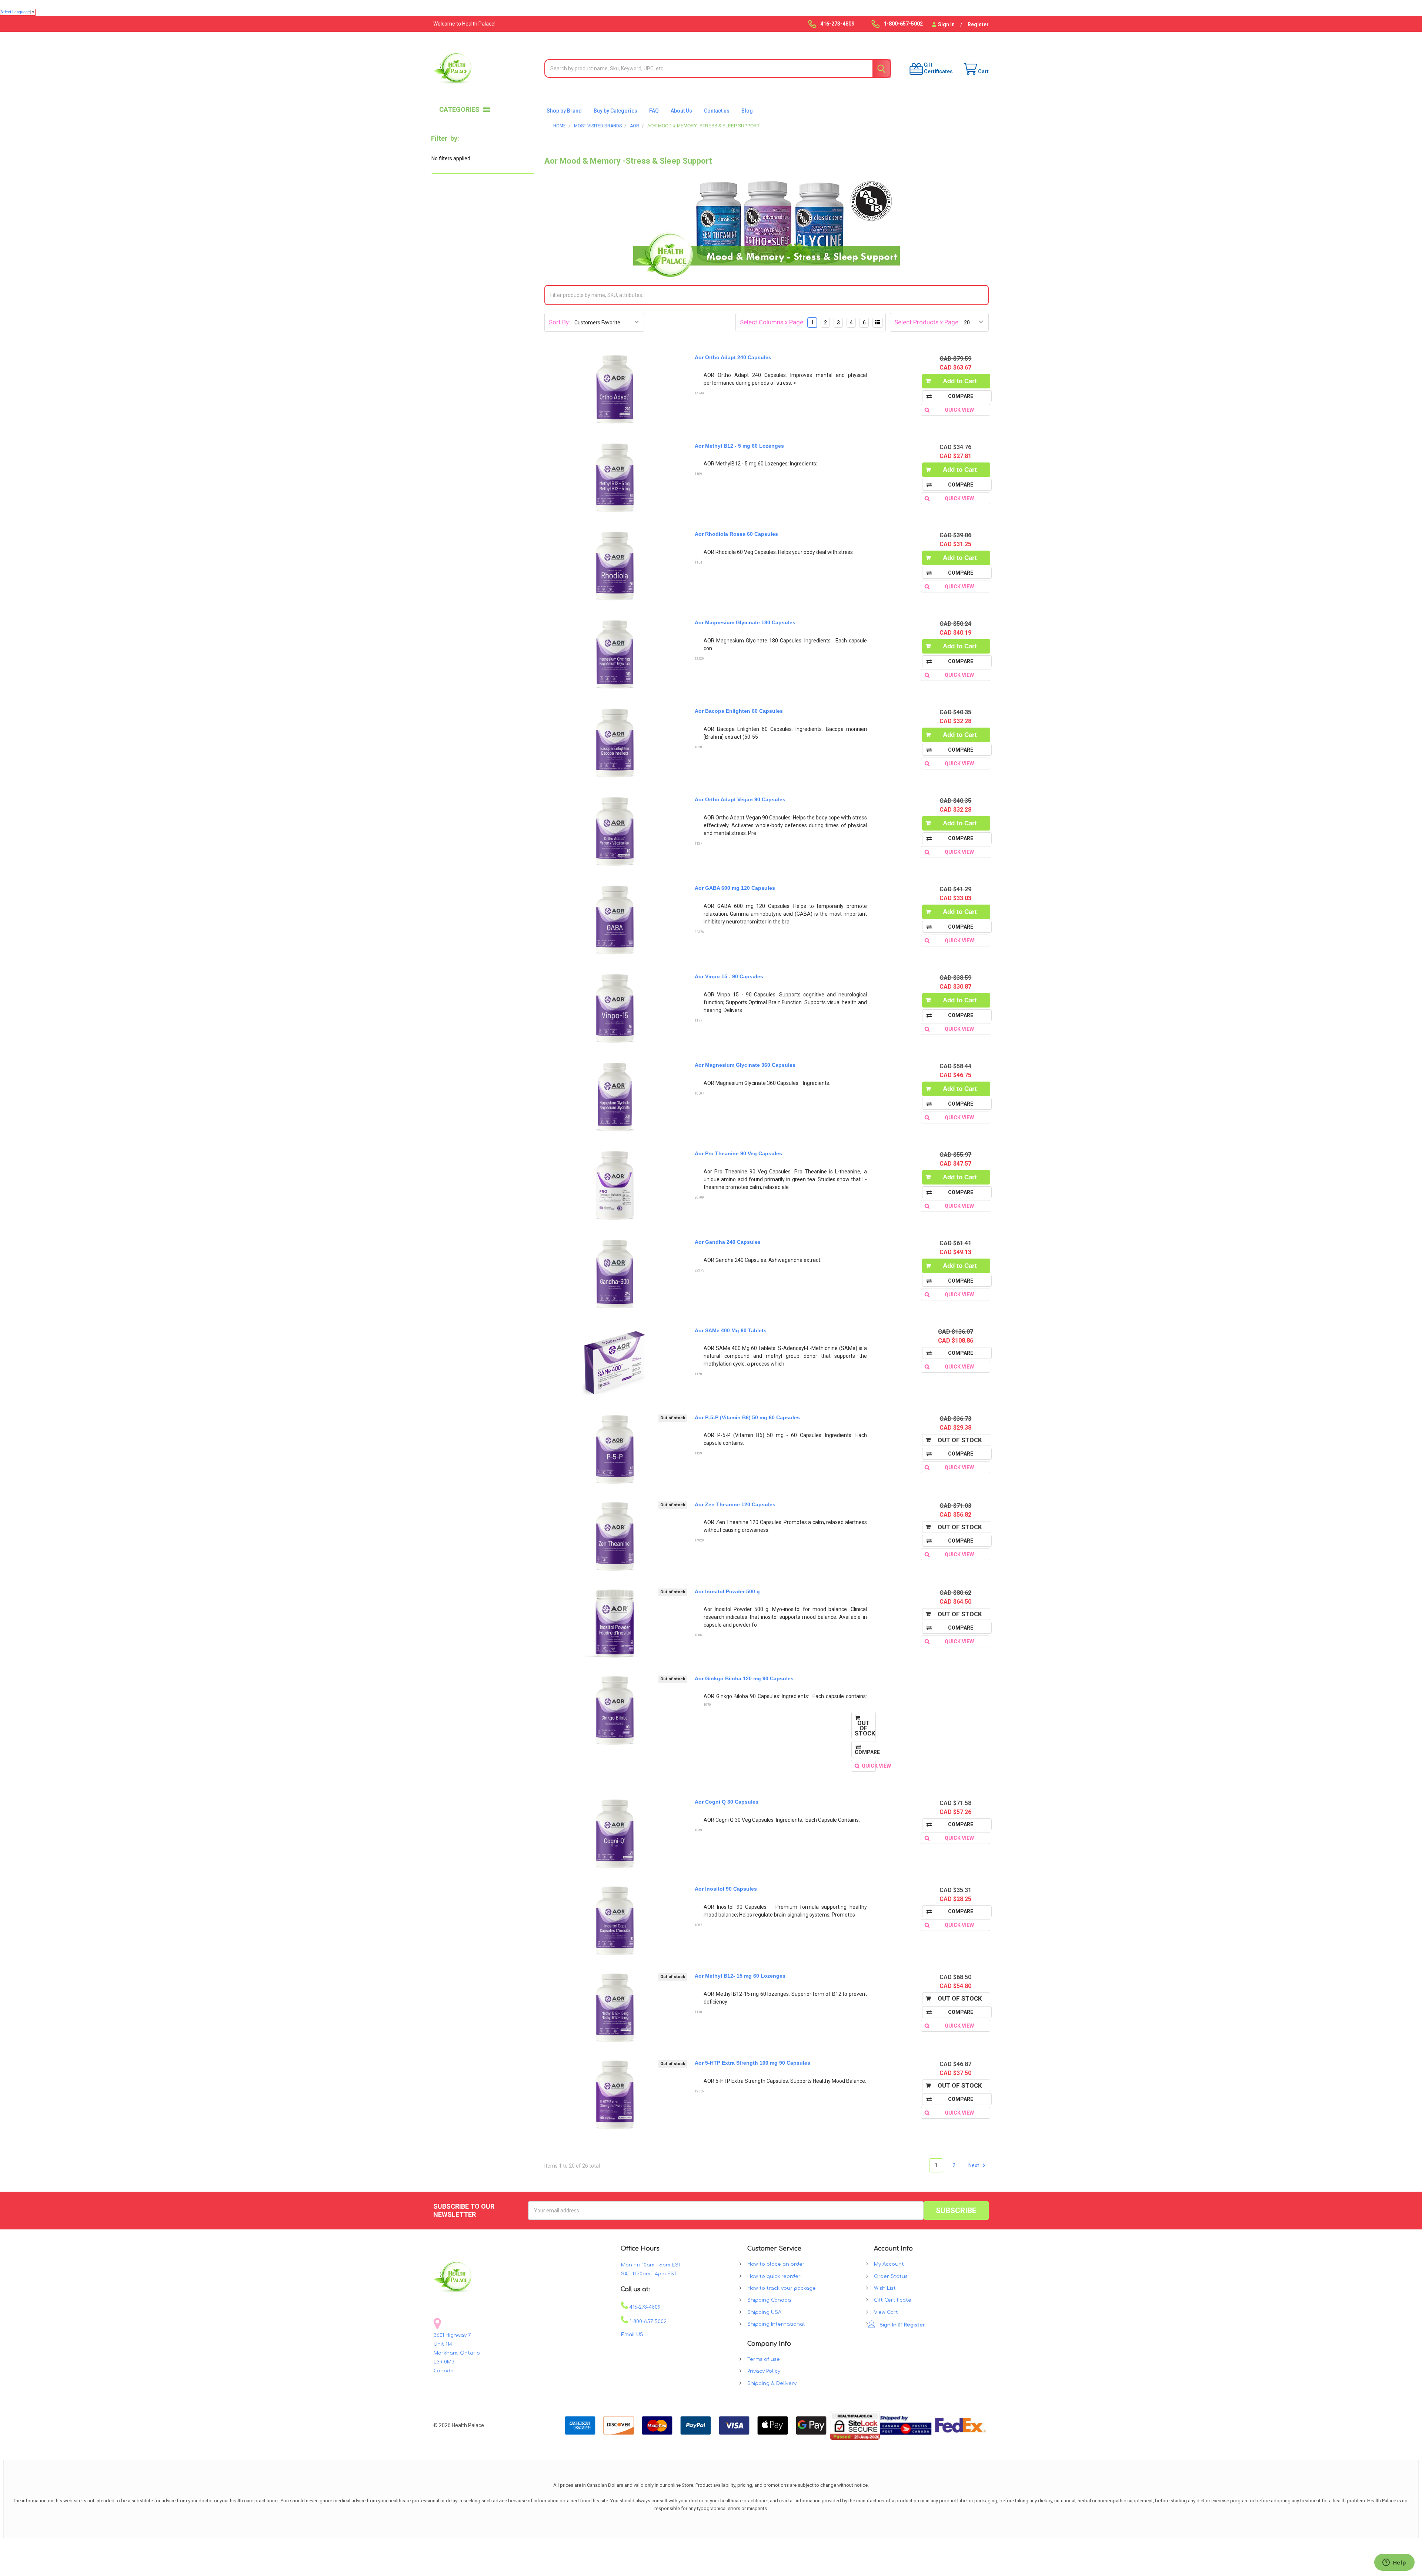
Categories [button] (459, 109)
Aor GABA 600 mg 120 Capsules (735, 888)
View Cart (886, 2312)
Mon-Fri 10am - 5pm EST (651, 2265)
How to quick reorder (774, 2276)
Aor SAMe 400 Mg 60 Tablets (731, 1330)
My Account (889, 2264)
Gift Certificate (893, 2300)
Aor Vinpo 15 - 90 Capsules (729, 976)
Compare (961, 1353)
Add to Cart (960, 381)
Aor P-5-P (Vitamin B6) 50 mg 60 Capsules (747, 1417)
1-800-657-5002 (647, 2322)
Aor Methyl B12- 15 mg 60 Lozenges (740, 1976)
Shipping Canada (769, 2300)
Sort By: (560, 322)
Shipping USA (764, 2312)
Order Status (891, 2276)
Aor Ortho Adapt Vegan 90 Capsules (740, 799)
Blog (747, 111)
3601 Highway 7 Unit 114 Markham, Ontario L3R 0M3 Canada (457, 2353)
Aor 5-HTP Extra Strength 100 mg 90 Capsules (752, 2063)
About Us (681, 111)
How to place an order (776, 2264)
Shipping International (776, 2324)
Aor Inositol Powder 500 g (727, 1591)
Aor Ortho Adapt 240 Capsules (733, 357)
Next (974, 2165)
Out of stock (960, 1440)
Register (978, 24)
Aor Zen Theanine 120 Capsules (735, 1504)
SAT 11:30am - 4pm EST (649, 2274)
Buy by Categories (615, 111)
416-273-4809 (644, 2307)
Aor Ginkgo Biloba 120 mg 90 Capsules (744, 1678)
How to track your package (782, 2288)
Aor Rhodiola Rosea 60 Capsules (736, 534)
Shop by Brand (564, 111)
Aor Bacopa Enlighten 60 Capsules (739, 711)
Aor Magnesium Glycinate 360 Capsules (745, 1065)
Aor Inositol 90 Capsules (726, 1889)
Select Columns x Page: (772, 322)
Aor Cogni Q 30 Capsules (727, 1802)
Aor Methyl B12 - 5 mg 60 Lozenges (739, 446)
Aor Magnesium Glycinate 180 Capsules (745, 622)
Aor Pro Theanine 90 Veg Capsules (738, 1153)
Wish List (885, 2288)
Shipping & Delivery (772, 2383)
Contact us (717, 111)
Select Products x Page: (927, 322)
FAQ (654, 111)
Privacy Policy (764, 2371)
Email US (632, 2335)
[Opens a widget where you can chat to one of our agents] (1394, 2563)
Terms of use (764, 2359)
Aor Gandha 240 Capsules (728, 1242)
